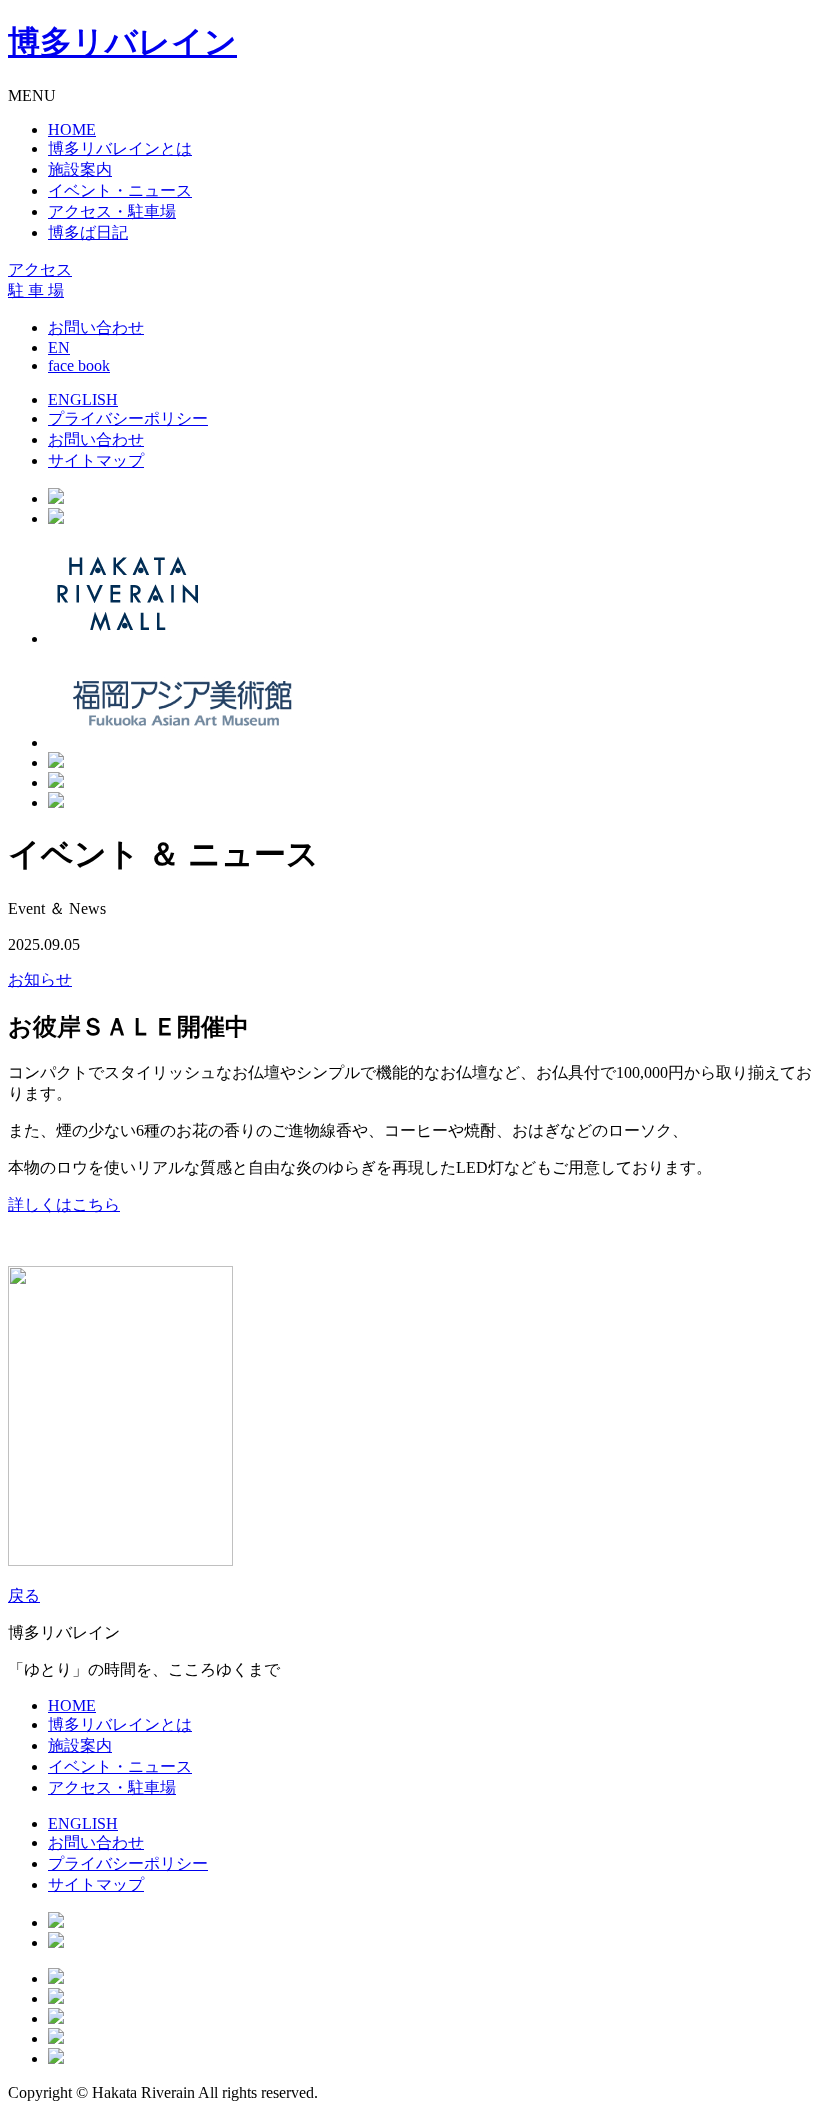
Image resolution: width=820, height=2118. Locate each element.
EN (59, 347)
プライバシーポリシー (128, 418)
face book (79, 365)
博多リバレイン (122, 42)
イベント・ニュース (120, 190)
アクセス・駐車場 (112, 211)
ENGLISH (83, 399)
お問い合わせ (96, 327)
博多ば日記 (88, 232)
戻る (24, 1595)
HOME (72, 129)
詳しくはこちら (64, 1204)
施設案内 (80, 169)
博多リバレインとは (120, 148)
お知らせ (40, 979)
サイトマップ (96, 460)
